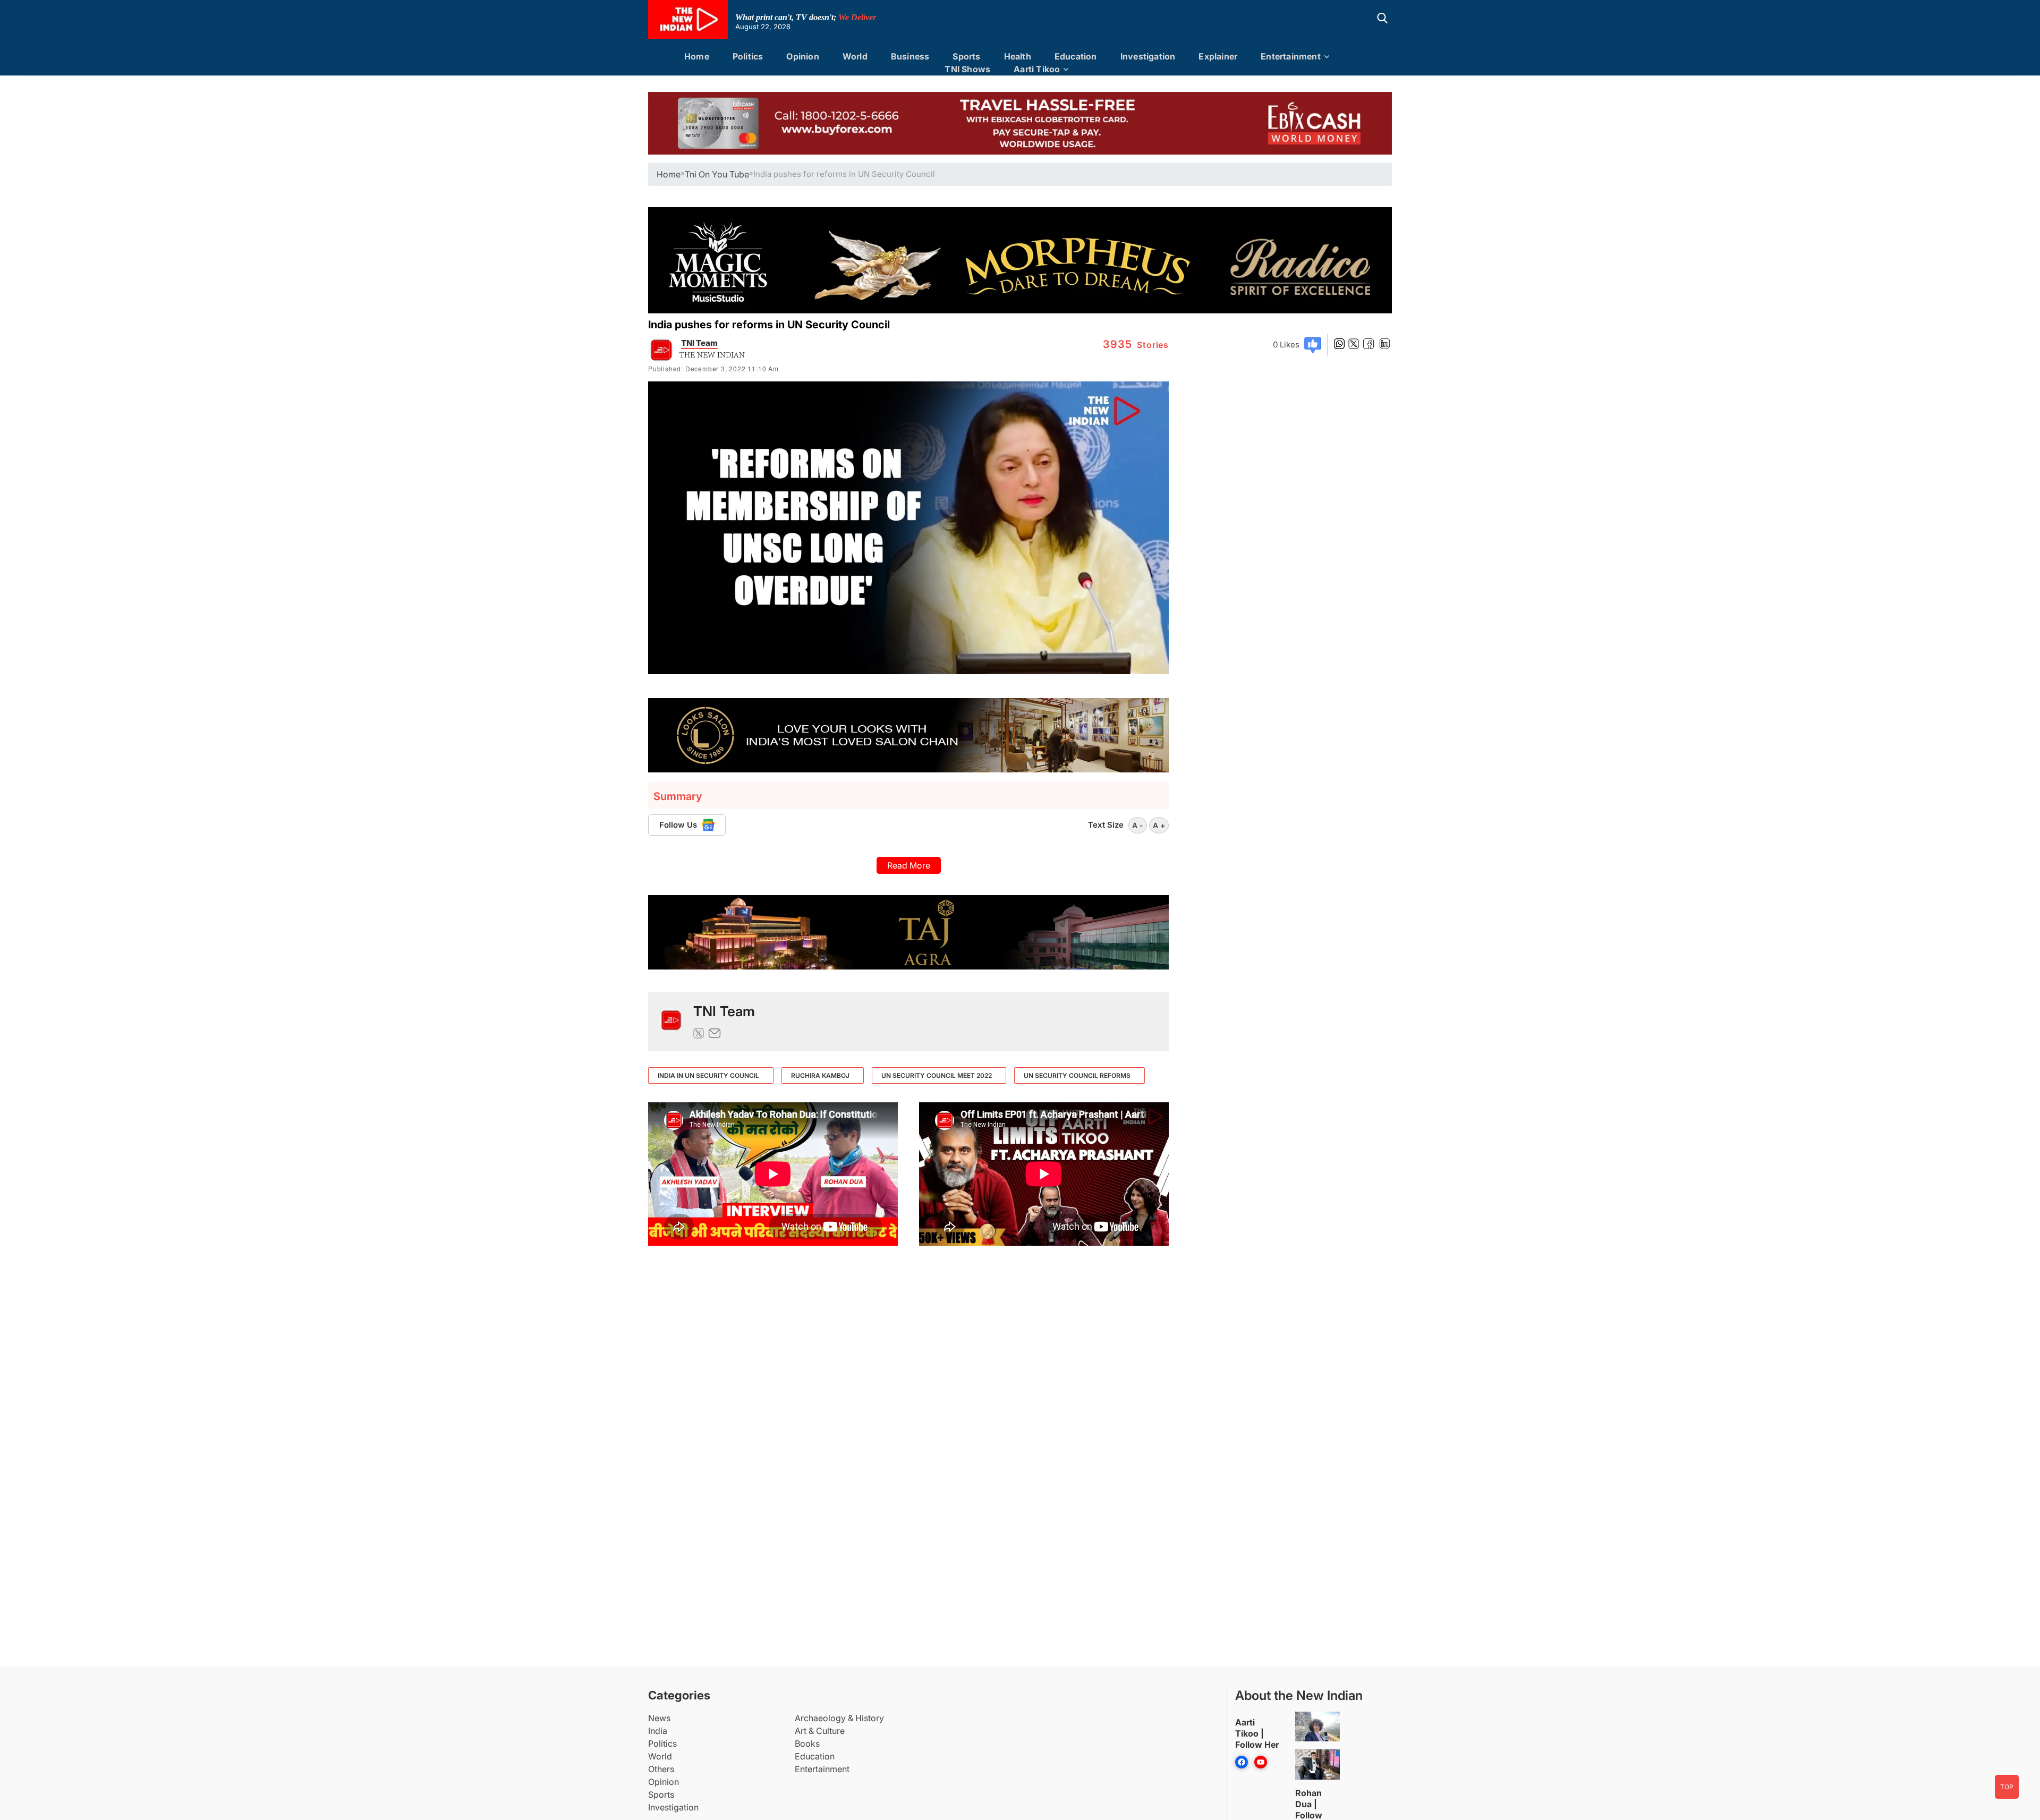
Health (1018, 56)
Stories (1136, 345)
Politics (748, 56)
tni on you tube (717, 174)
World (855, 56)
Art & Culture (820, 1731)
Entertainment (1291, 56)
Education (1076, 56)
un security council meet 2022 (937, 1075)
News (659, 1718)
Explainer (1218, 56)
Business (910, 56)
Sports (966, 56)
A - (1138, 825)
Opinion (802, 56)
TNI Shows (967, 69)
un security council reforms (1077, 1075)
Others (661, 1769)
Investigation (1148, 56)
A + (1159, 825)
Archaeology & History (839, 1718)
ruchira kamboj (820, 1075)
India (658, 1731)
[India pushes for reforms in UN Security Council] (671, 1022)
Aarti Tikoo (1037, 69)
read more (909, 865)
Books (807, 1744)
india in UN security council (708, 1075)
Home (697, 56)
